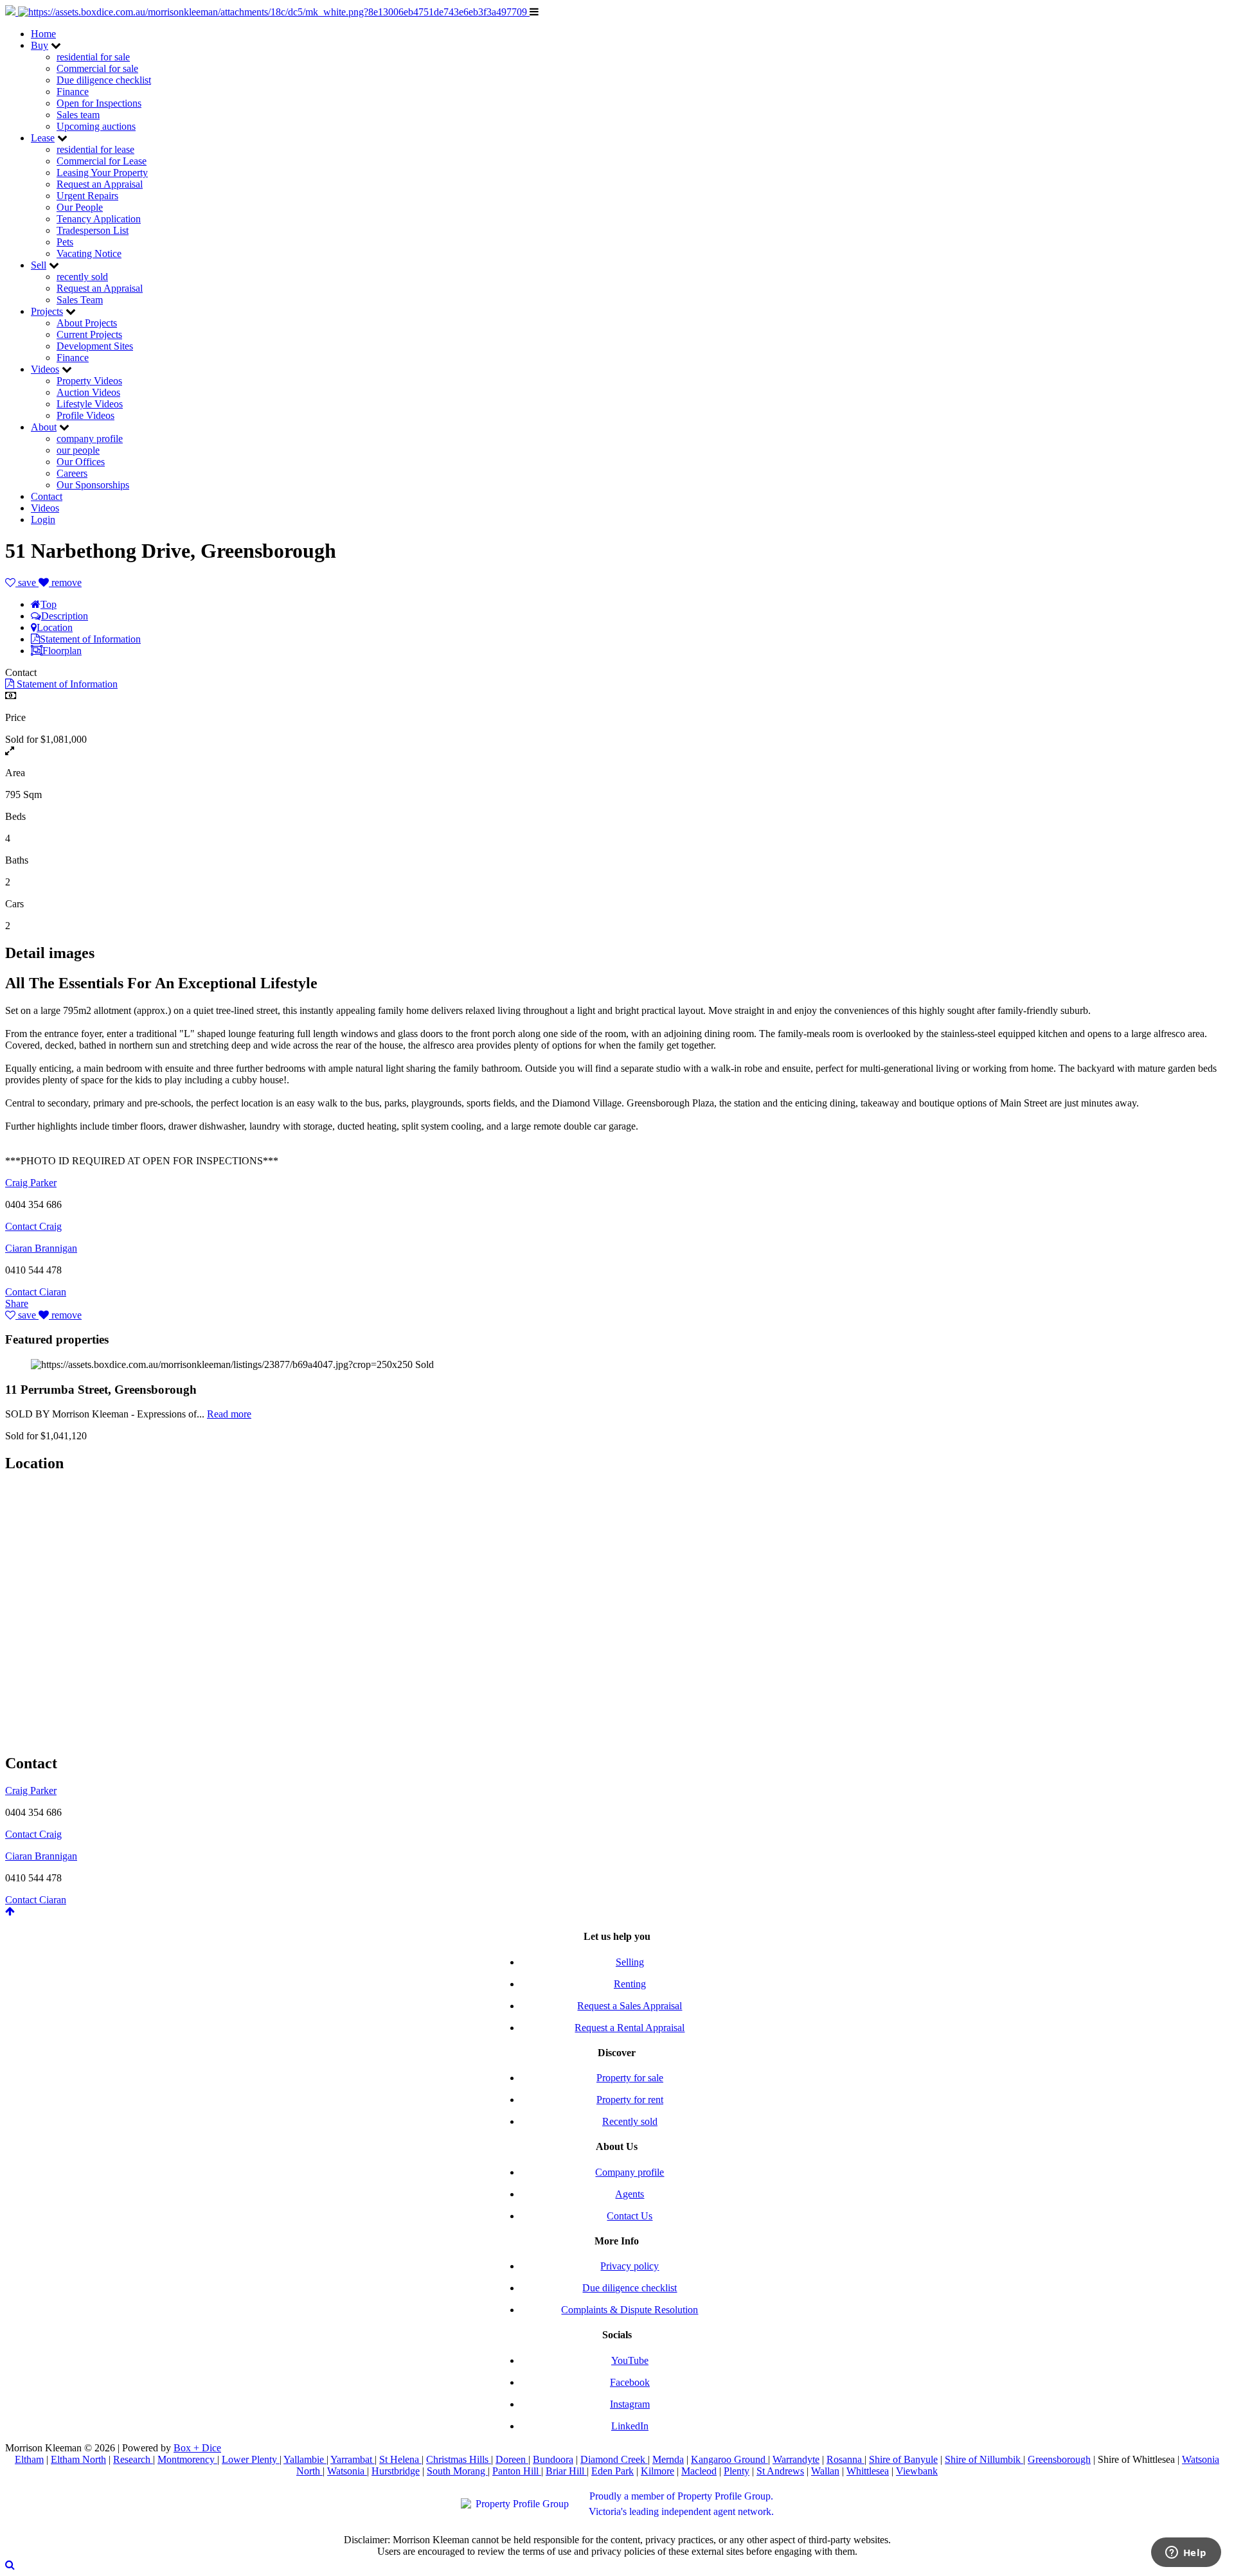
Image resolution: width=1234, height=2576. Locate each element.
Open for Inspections (99, 103)
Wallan (825, 2471)
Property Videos (89, 381)
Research (133, 2459)
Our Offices (81, 462)
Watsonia (347, 2471)
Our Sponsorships (93, 485)
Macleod (699, 2471)
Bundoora (553, 2459)
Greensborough (1059, 2459)
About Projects (87, 323)
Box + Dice (197, 2448)
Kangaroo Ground (729, 2459)
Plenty (737, 2471)
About (44, 427)
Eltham (29, 2459)
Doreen (512, 2459)
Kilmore (657, 2471)
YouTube (630, 2360)
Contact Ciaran (36, 1292)
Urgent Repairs (87, 196)
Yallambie (305, 2459)
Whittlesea (868, 2471)
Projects (47, 311)
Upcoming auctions (96, 126)
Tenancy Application (99, 219)
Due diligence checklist (104, 80)
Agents (630, 2194)
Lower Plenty (251, 2459)
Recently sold (630, 2121)
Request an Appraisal (100, 184)
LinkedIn (630, 2426)
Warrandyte (796, 2459)
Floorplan (62, 651)
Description (65, 616)
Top (49, 604)
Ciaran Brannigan (41, 1248)
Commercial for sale (97, 68)
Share (17, 1303)
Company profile (630, 2172)
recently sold (82, 277)
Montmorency (187, 2459)
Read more (229, 1414)
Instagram (630, 2404)
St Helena (400, 2459)
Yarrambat (353, 2459)
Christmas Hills (459, 2459)
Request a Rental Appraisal (630, 2028)
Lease (43, 138)
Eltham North (78, 2459)
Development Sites (95, 346)
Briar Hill (566, 2471)
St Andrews (780, 2471)
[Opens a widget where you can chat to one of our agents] (1186, 2554)
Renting (630, 1984)
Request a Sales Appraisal (630, 2006)
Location (55, 627)
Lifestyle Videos (90, 404)
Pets (65, 242)
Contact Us (630, 2216)
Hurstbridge (396, 2471)
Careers (72, 473)
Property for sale (630, 2078)
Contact (47, 496)
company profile (90, 439)
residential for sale (93, 57)
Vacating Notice (89, 253)
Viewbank (917, 2471)
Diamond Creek (614, 2459)
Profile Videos (85, 415)
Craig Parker (31, 1183)
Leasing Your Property (102, 173)
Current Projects (89, 334)
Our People (80, 207)
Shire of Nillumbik (984, 2459)
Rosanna (845, 2459)
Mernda (668, 2459)
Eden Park (613, 2471)
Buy (40, 45)
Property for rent (630, 2100)
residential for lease (95, 149)
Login (43, 520)
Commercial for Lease (102, 161)
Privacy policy (630, 2266)
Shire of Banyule (903, 2459)
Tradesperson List (93, 230)
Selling (630, 1962)
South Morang (457, 2471)
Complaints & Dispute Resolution (630, 2310)
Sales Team (80, 300)
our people (78, 450)
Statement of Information (90, 639)
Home (43, 34)
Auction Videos (88, 392)
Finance (73, 92)
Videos (45, 369)
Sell (39, 265)
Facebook (630, 2382)
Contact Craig (33, 1226)
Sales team (78, 115)
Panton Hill (517, 2471)
